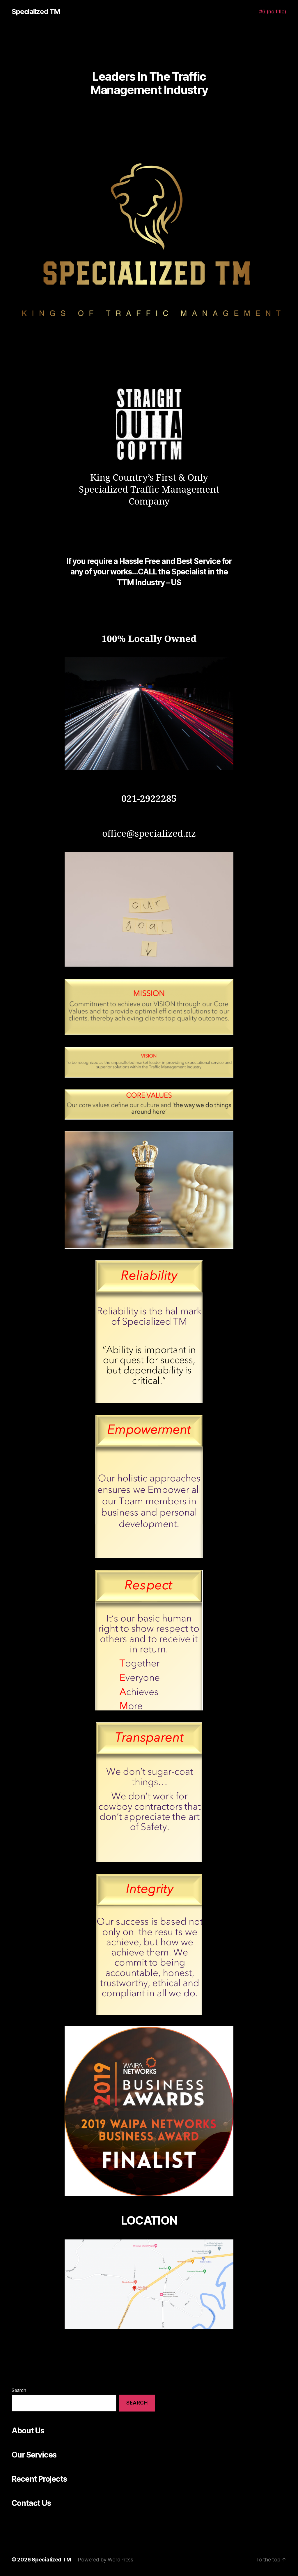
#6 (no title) (273, 11)
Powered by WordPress (105, 2560)
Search (19, 2390)
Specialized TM (36, 12)
